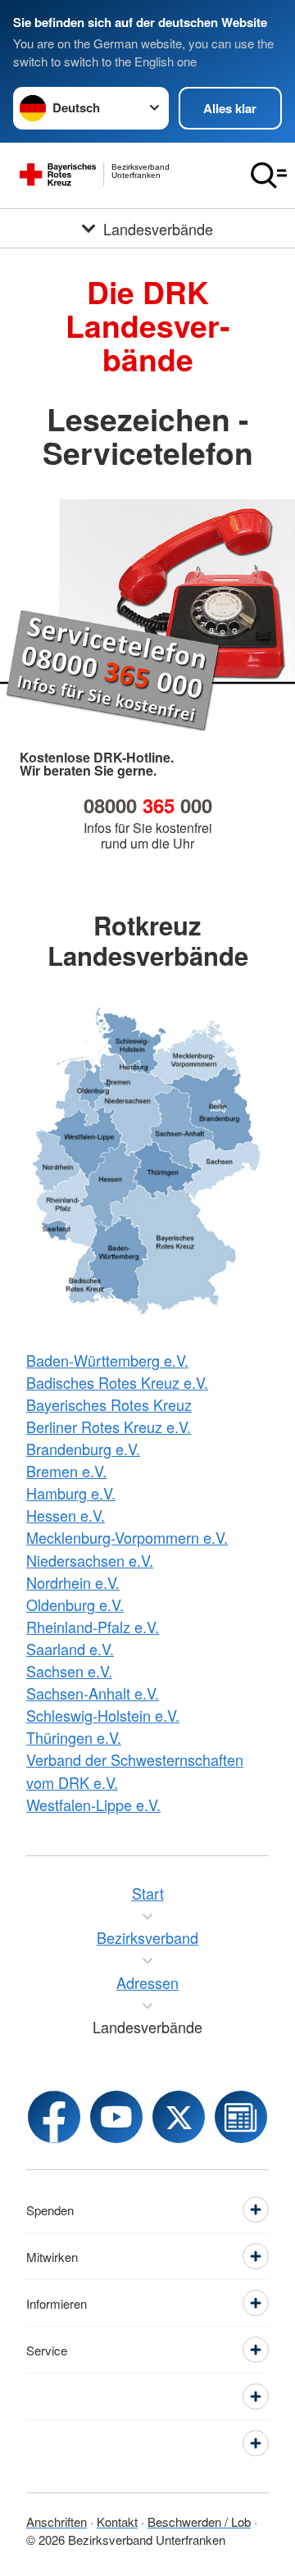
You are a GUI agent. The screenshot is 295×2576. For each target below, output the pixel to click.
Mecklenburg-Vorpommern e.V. (127, 1537)
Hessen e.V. (66, 1515)
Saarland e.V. (70, 1649)
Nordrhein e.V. (73, 1582)
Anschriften (57, 2521)
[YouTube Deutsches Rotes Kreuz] (116, 2117)
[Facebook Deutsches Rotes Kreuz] (54, 2117)
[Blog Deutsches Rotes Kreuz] (241, 2117)
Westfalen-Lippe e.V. (93, 1805)
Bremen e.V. (66, 1471)
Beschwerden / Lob (199, 2521)
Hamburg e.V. (71, 1493)
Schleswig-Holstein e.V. (103, 1715)
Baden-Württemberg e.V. (107, 1360)
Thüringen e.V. (74, 1737)
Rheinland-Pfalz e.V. (93, 1627)
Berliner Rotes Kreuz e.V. (109, 1427)
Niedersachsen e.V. (90, 1560)
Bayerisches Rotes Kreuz (109, 1404)
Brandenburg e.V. (83, 1449)
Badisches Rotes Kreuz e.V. (117, 1382)
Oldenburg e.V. (75, 1604)
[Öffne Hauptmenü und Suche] (269, 175)
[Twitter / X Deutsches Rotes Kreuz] (179, 2117)
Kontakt (117, 2521)
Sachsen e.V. (69, 1671)
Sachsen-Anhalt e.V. (93, 1693)
